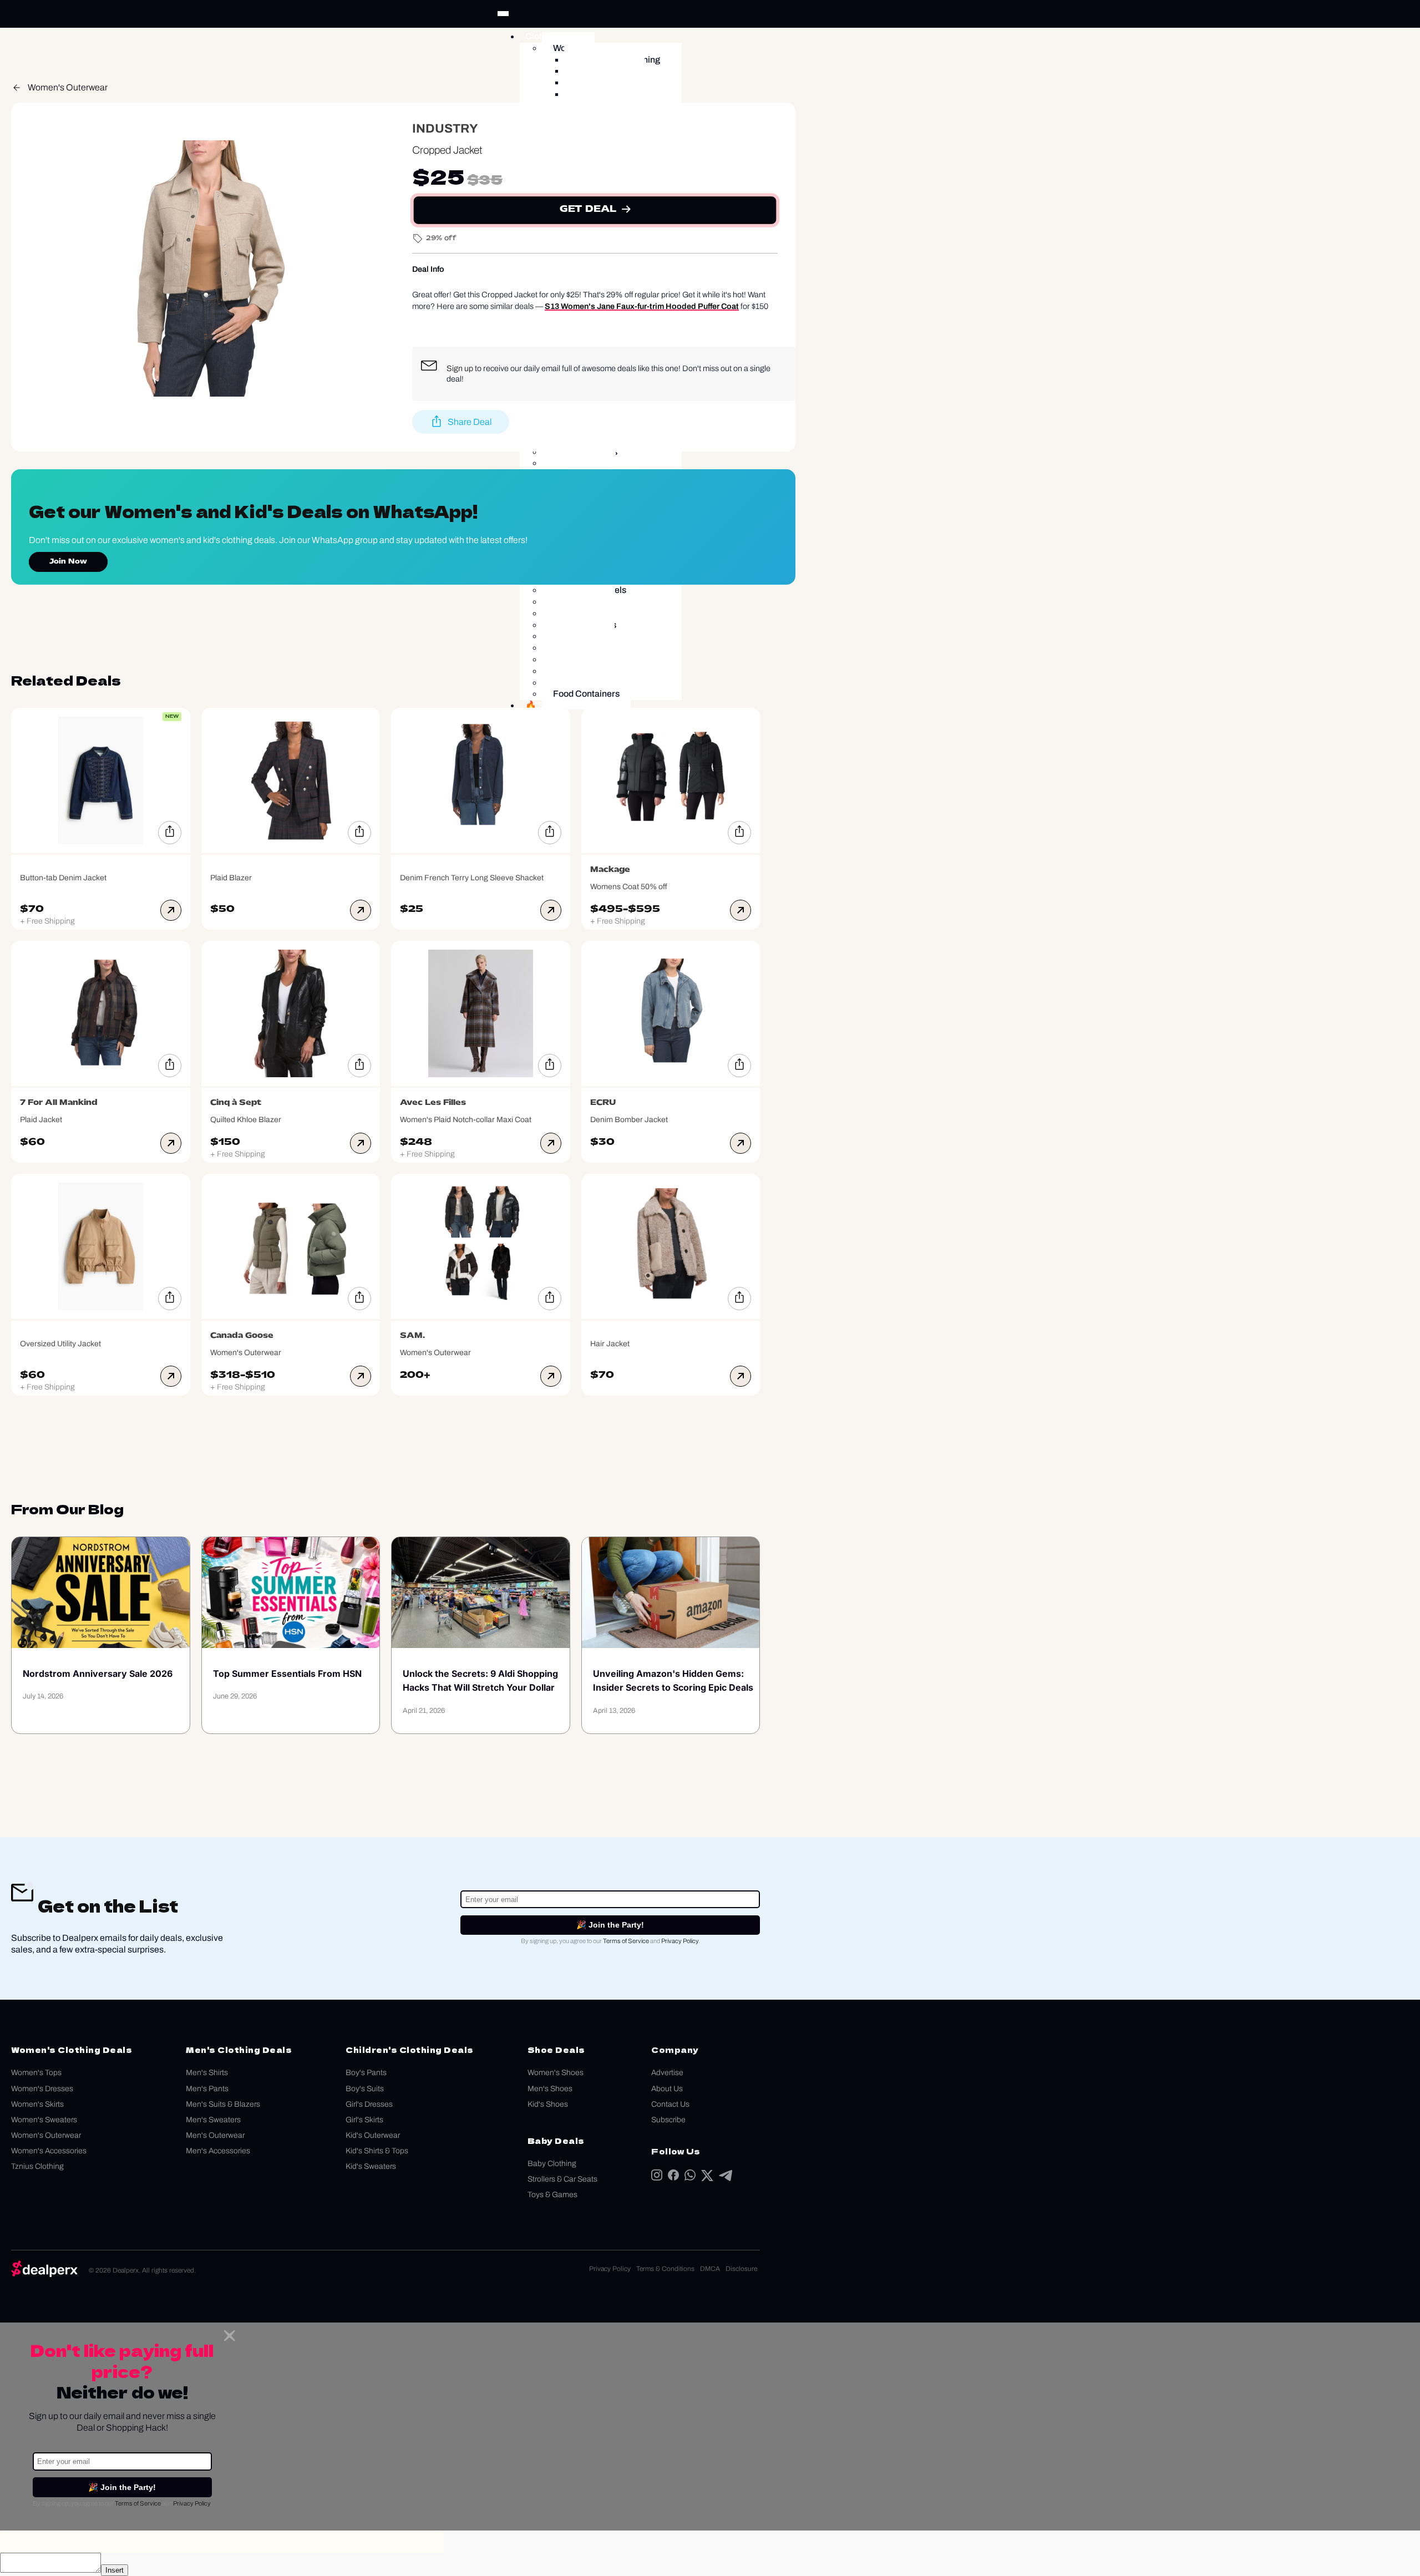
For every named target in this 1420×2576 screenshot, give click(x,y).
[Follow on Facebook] (673, 2177)
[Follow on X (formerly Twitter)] (707, 2178)
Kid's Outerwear (373, 2135)
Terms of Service (626, 1941)
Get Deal (588, 210)
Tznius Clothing (37, 2166)
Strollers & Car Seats (562, 2179)
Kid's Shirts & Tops (377, 2151)
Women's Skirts (37, 2104)
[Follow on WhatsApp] (690, 2177)
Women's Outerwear (68, 87)
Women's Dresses (42, 2089)
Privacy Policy (680, 1941)
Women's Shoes (556, 2073)
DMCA (710, 2269)
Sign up (460, 368)
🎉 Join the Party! (610, 1925)
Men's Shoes (550, 2089)
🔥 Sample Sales (559, 705)
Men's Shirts (207, 2073)
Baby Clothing (552, 2164)
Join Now (68, 562)
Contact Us (670, 2104)
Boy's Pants (366, 2073)
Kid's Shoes (548, 2104)
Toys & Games (552, 2195)
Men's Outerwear (215, 2135)
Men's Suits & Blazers (223, 2104)
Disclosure (741, 2269)
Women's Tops (36, 2073)
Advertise (667, 2073)
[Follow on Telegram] (726, 2178)
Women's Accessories (49, 2151)
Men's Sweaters (213, 2120)
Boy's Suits (365, 2089)
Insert (115, 2570)
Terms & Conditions (665, 2269)
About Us (667, 2089)
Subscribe (668, 2120)
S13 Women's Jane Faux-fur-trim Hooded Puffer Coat (642, 306)
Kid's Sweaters (371, 2166)
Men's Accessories (218, 2151)
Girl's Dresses (369, 2104)
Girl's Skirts (364, 2120)
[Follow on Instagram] (657, 2177)
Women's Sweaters (44, 2120)
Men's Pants (207, 2089)
